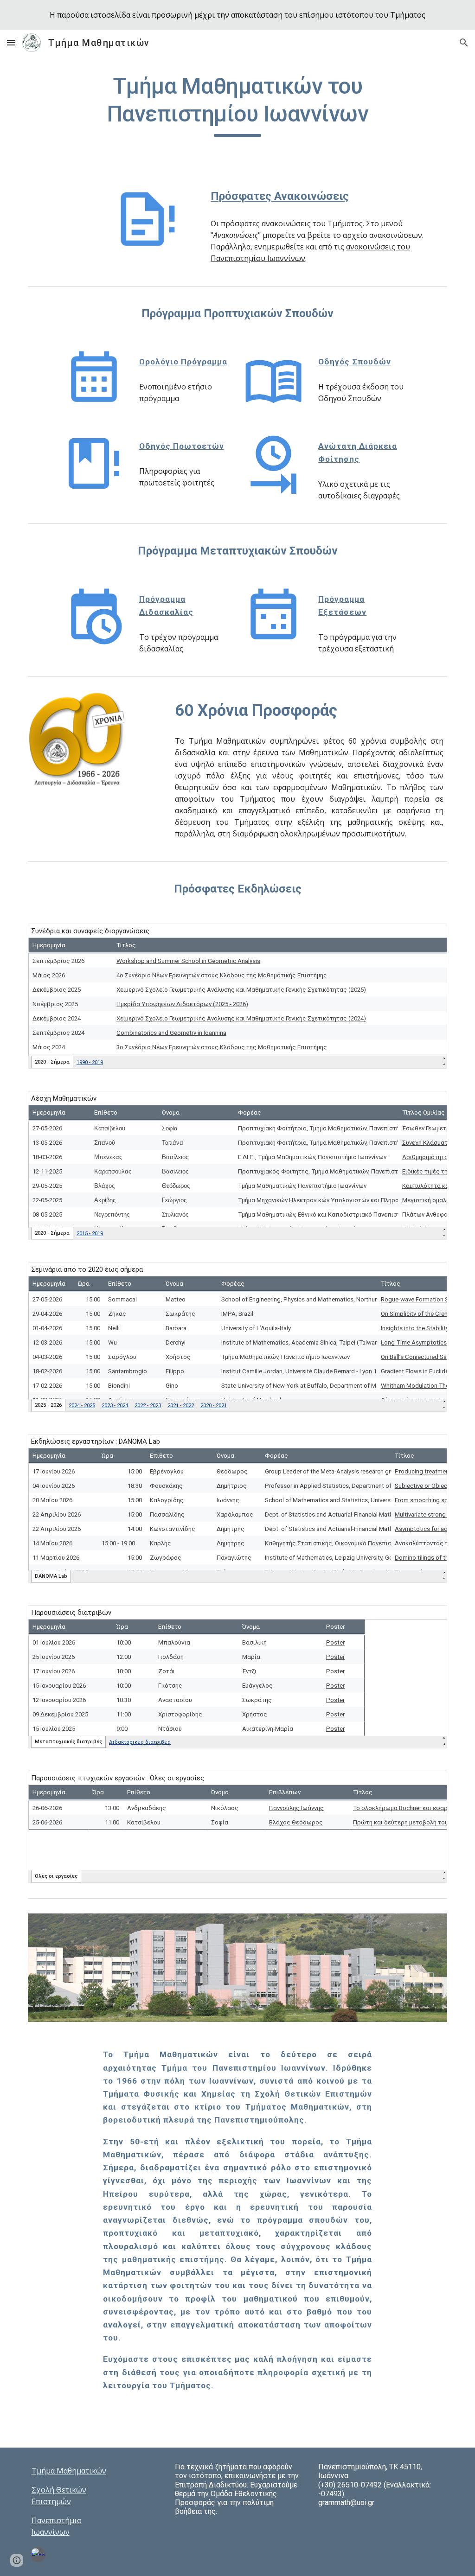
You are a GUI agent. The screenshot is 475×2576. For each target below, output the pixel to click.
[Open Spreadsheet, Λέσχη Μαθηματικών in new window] (430, 1103)
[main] (237, 105)
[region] (237, 15)
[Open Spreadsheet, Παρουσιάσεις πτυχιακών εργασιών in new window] (430, 1783)
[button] (11, 42)
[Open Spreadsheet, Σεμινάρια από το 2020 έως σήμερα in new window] (430, 1274)
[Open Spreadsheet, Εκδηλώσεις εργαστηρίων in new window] (430, 1446)
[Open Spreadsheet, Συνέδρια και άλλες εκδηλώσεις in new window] (430, 936)
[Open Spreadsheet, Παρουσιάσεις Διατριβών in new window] (430, 1617)
